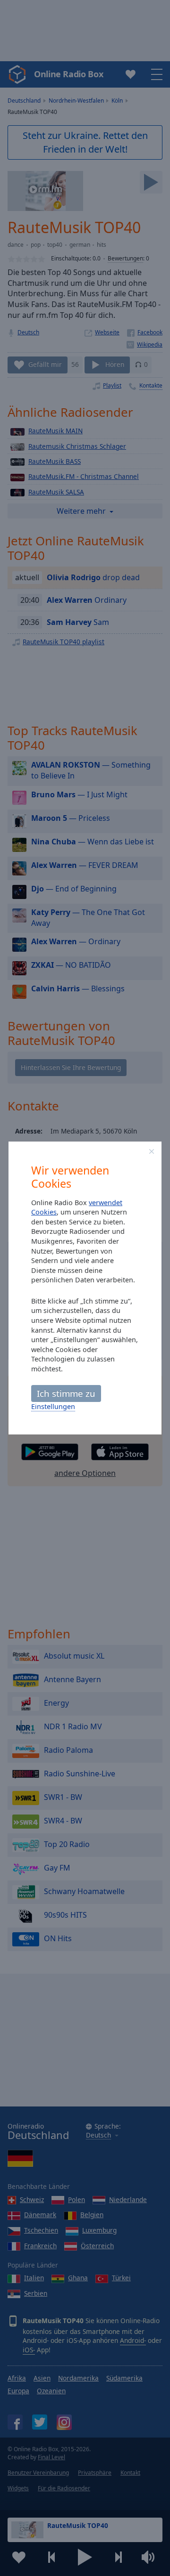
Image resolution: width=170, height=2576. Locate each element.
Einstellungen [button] (53, 1406)
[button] (152, 1151)
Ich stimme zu (66, 1393)
